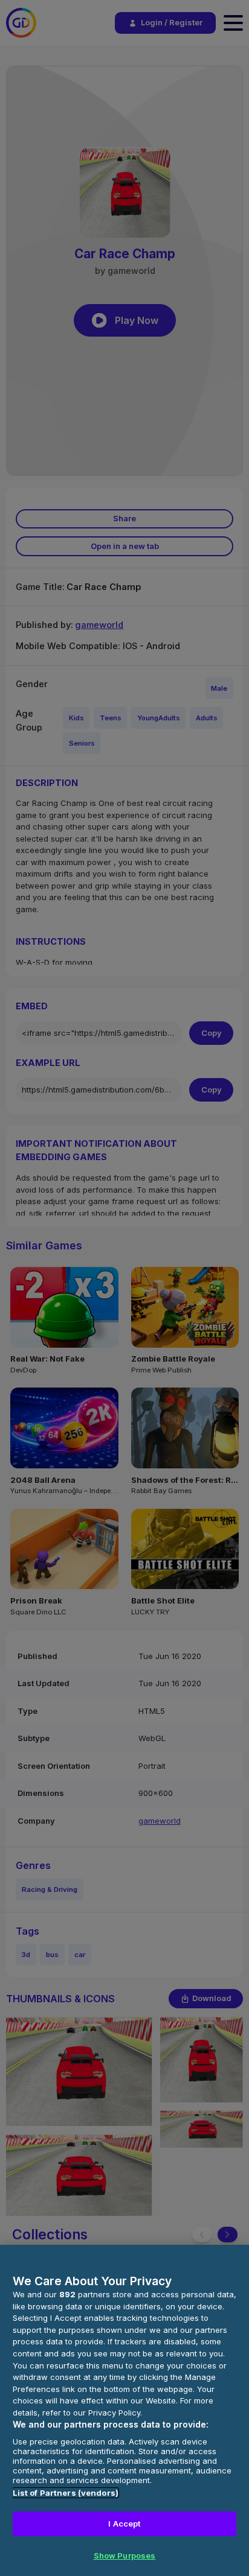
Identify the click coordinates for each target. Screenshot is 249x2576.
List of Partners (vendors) (66, 2493)
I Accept (124, 2524)
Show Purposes (125, 2555)
